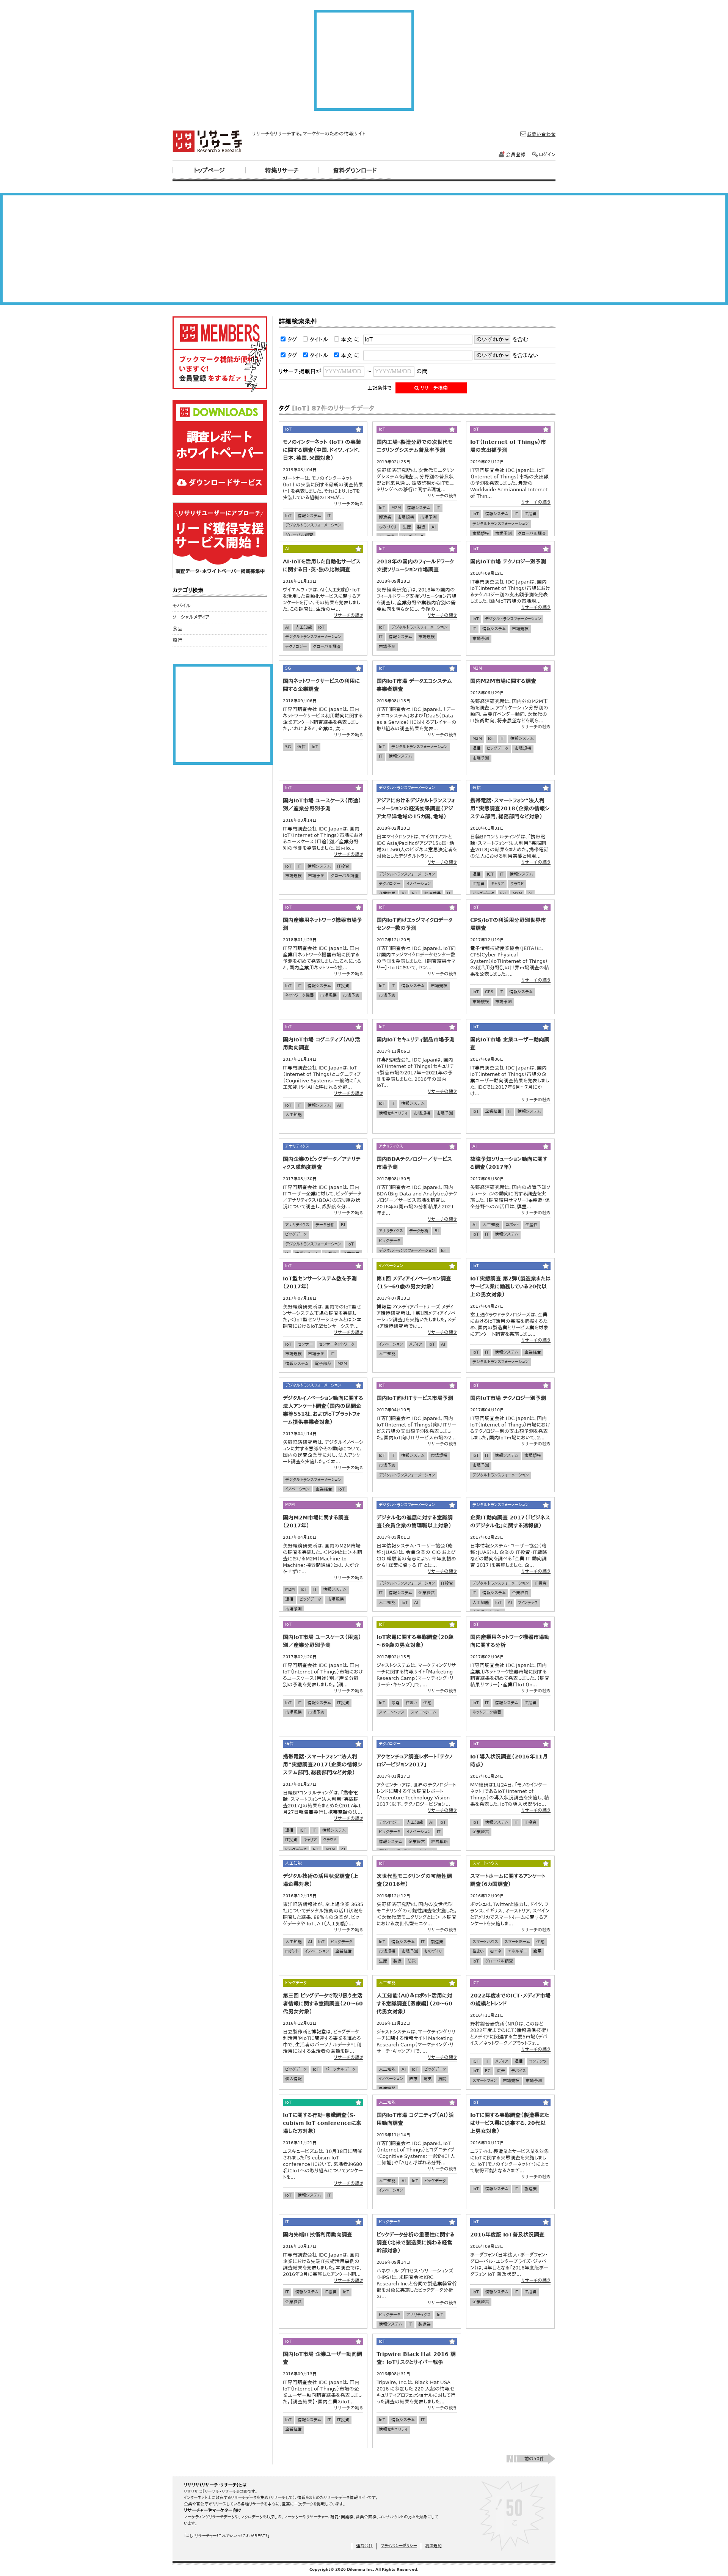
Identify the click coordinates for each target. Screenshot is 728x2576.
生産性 (531, 1225)
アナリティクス (297, 1225)
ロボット (512, 1225)
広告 (501, 2071)
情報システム (309, 516)
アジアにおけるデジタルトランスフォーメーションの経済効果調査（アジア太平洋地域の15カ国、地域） (416, 808)
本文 (347, 340)
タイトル (319, 340)
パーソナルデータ (340, 2069)
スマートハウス (392, 1712)
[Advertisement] (364, 60)
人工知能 (304, 627)
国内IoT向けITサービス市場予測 (415, 1398)
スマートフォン (485, 2081)
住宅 (427, 1703)
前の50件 (534, 2459)
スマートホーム (424, 1712)
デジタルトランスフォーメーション (313, 525)
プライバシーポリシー (399, 2546)
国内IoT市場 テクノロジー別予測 (508, 561)
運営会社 (364, 2546)
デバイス (519, 2071)
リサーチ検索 (433, 388)
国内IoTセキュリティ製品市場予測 (416, 1040)
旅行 (177, 640)
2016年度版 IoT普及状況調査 (507, 2235)
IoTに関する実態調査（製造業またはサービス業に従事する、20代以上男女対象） (510, 2123)
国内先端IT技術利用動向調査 (318, 2235)
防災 (412, 1961)
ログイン (547, 155)
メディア (416, 1344)
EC (488, 2071)
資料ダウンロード (355, 171)
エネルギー (517, 1951)
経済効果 (433, 894)
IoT (288, 516)
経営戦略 (439, 1842)
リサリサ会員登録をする (220, 354)
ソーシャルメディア (191, 617)
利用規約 (433, 2546)
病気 (428, 2079)
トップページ (209, 171)
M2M (396, 508)
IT (329, 516)
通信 (301, 747)
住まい (411, 1703)
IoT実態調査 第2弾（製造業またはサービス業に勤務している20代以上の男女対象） (510, 1286)
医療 (413, 2079)
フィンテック (528, 1603)
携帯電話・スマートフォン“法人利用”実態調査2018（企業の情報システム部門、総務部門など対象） (510, 808)
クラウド (517, 884)
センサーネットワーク (337, 1344)
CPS (489, 992)
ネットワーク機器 (300, 995)
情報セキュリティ (393, 1113)
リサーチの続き (349, 504)
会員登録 (516, 155)
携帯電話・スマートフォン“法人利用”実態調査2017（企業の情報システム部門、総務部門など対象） (322, 1765)
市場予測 (428, 517)
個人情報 (293, 2079)
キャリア (497, 884)
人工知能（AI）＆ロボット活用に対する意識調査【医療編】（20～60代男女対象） (414, 2004)
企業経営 (387, 894)
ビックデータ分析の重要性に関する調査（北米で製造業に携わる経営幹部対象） (416, 2243)
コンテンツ (538, 2061)
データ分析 (325, 1225)
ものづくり (388, 527)
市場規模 (406, 517)
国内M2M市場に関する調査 (503, 681)
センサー (305, 1344)
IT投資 (530, 514)
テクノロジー (296, 647)
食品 (177, 629)
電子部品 (323, 1364)
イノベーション (419, 884)
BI (343, 1225)
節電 (537, 1951)
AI (434, 527)
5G (288, 747)
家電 (395, 1703)
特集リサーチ (282, 171)
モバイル (182, 606)
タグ (292, 340)
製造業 (385, 517)
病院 (442, 2079)
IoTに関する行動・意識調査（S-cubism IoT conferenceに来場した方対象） (322, 2123)
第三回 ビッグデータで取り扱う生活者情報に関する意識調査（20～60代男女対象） (323, 2004)
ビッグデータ (498, 748)
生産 (407, 527)
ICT (490, 874)
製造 (421, 527)
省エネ (496, 1951)
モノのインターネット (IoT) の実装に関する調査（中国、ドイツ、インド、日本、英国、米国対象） (322, 450)
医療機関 (387, 2089)
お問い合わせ (541, 134)
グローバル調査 (299, 535)
